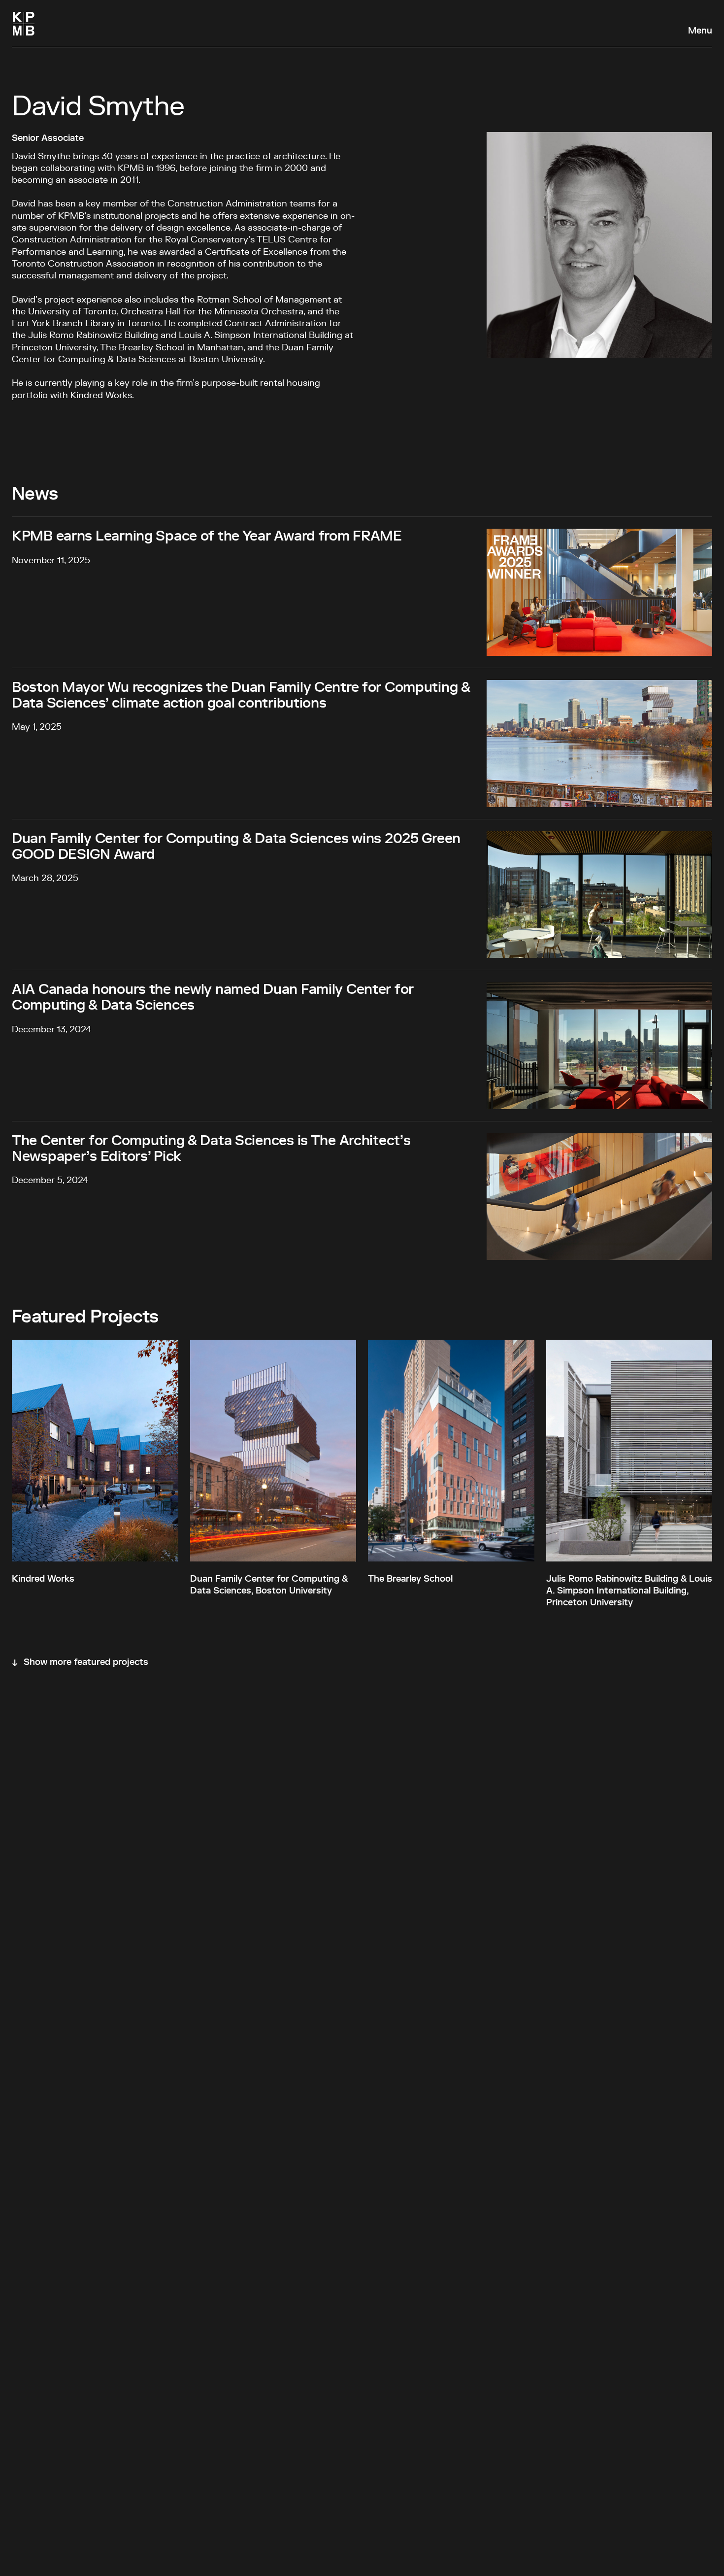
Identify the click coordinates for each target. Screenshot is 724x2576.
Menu (700, 31)
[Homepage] (24, 24)
